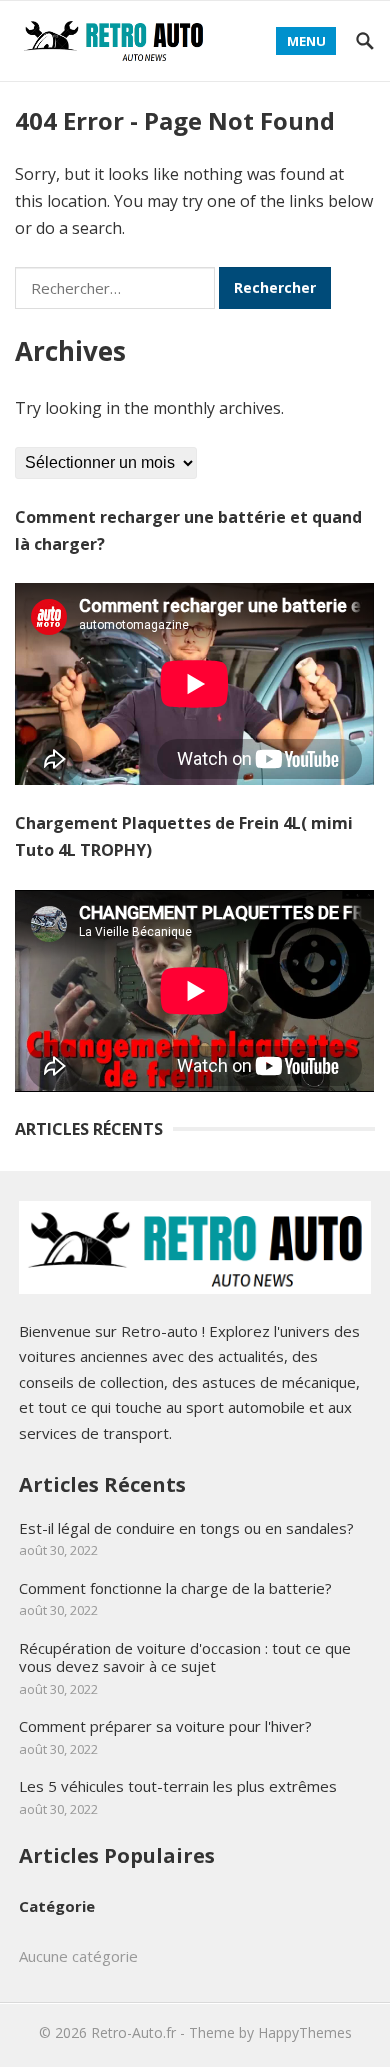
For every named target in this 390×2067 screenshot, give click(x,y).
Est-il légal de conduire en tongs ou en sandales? (186, 1528)
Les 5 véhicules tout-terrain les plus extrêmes (178, 1786)
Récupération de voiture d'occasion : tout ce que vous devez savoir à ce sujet (185, 1657)
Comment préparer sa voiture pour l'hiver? (165, 1726)
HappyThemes (305, 2032)
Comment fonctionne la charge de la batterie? (175, 1588)
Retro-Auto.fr (133, 2032)
